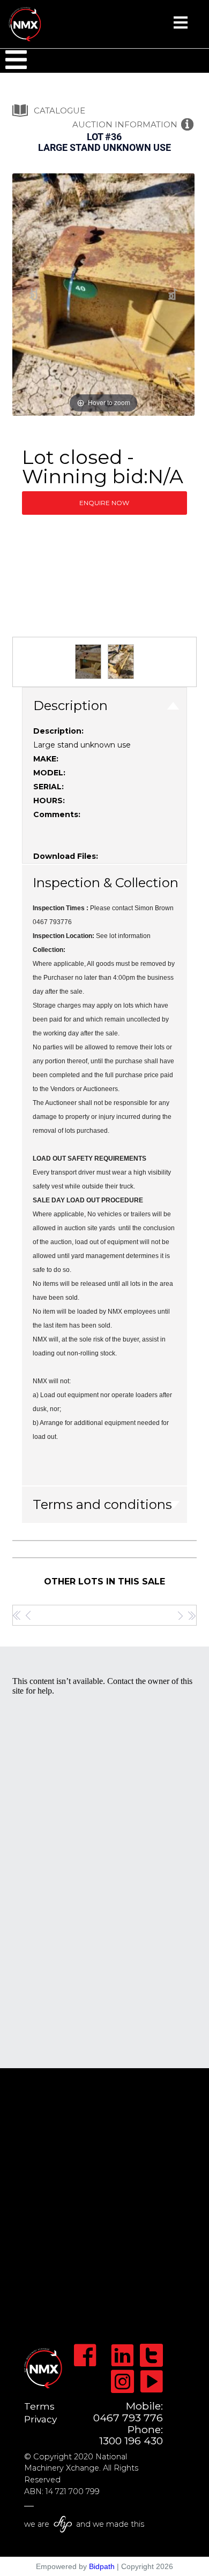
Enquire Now (104, 503)
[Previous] (34, 295)
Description (70, 706)
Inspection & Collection (106, 883)
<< (17, 1615)
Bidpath (102, 2566)
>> (192, 1615)
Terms (39, 2406)
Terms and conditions (102, 1504)
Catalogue (59, 110)
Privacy (40, 2419)
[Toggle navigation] (181, 26)
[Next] (173, 295)
